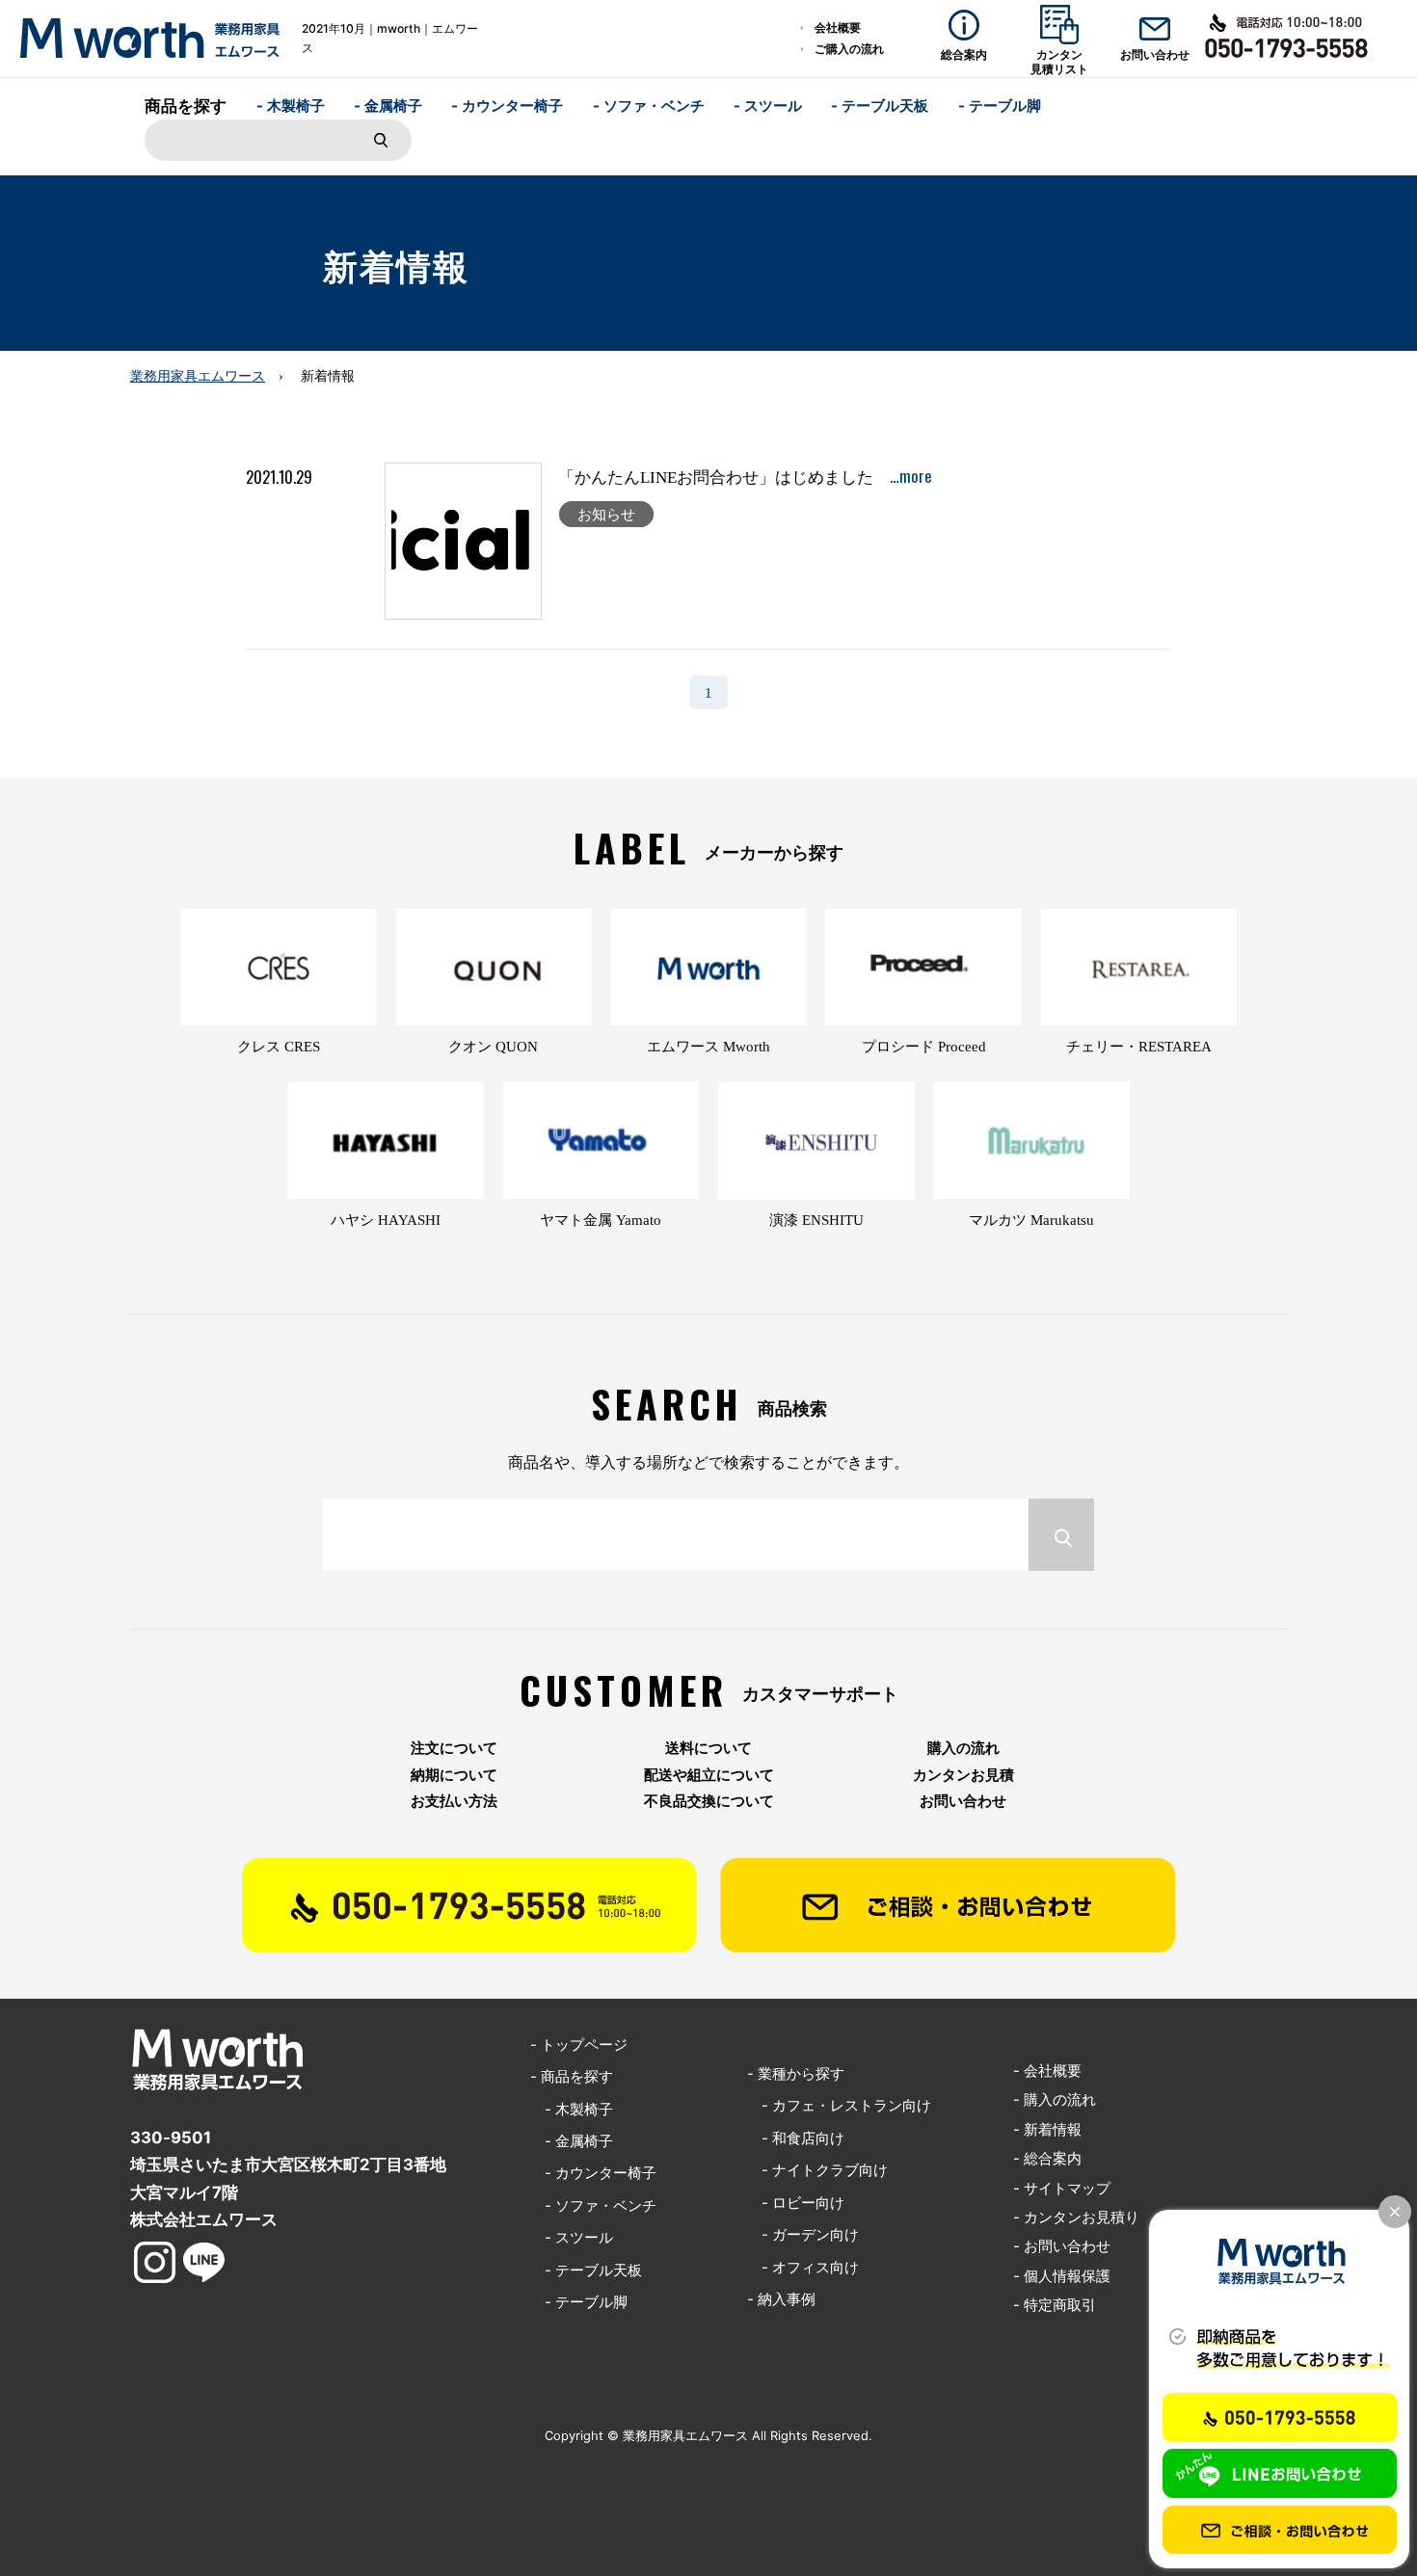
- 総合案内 (1047, 2158)
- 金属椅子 (388, 106)
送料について (708, 1748)
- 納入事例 (781, 2299)
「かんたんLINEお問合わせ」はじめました (745, 478)
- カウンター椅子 (507, 106)
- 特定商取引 (1055, 2305)
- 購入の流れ (1055, 2099)
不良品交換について (709, 1801)
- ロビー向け (796, 2203)
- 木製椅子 (291, 106)
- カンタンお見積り (1076, 2217)
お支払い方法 (454, 1801)
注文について (454, 1748)
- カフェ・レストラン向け (839, 2105)
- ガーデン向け (803, 2234)
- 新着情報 (1047, 2129)
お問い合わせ (963, 1801)
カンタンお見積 (963, 1775)
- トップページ (579, 2045)
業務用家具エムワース (198, 376)
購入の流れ (963, 1748)
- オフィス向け (803, 2267)
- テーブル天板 (880, 106)
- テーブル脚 (1000, 106)
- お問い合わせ (1062, 2246)
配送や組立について (709, 1775)
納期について (454, 1775)
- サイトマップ (1062, 2188)
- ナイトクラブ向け (817, 2170)
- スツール (768, 106)
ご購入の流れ (849, 49)
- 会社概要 (1047, 2071)
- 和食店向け (796, 2138)
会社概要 (838, 27)
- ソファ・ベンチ (649, 106)
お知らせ (606, 514)
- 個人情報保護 (1062, 2276)
